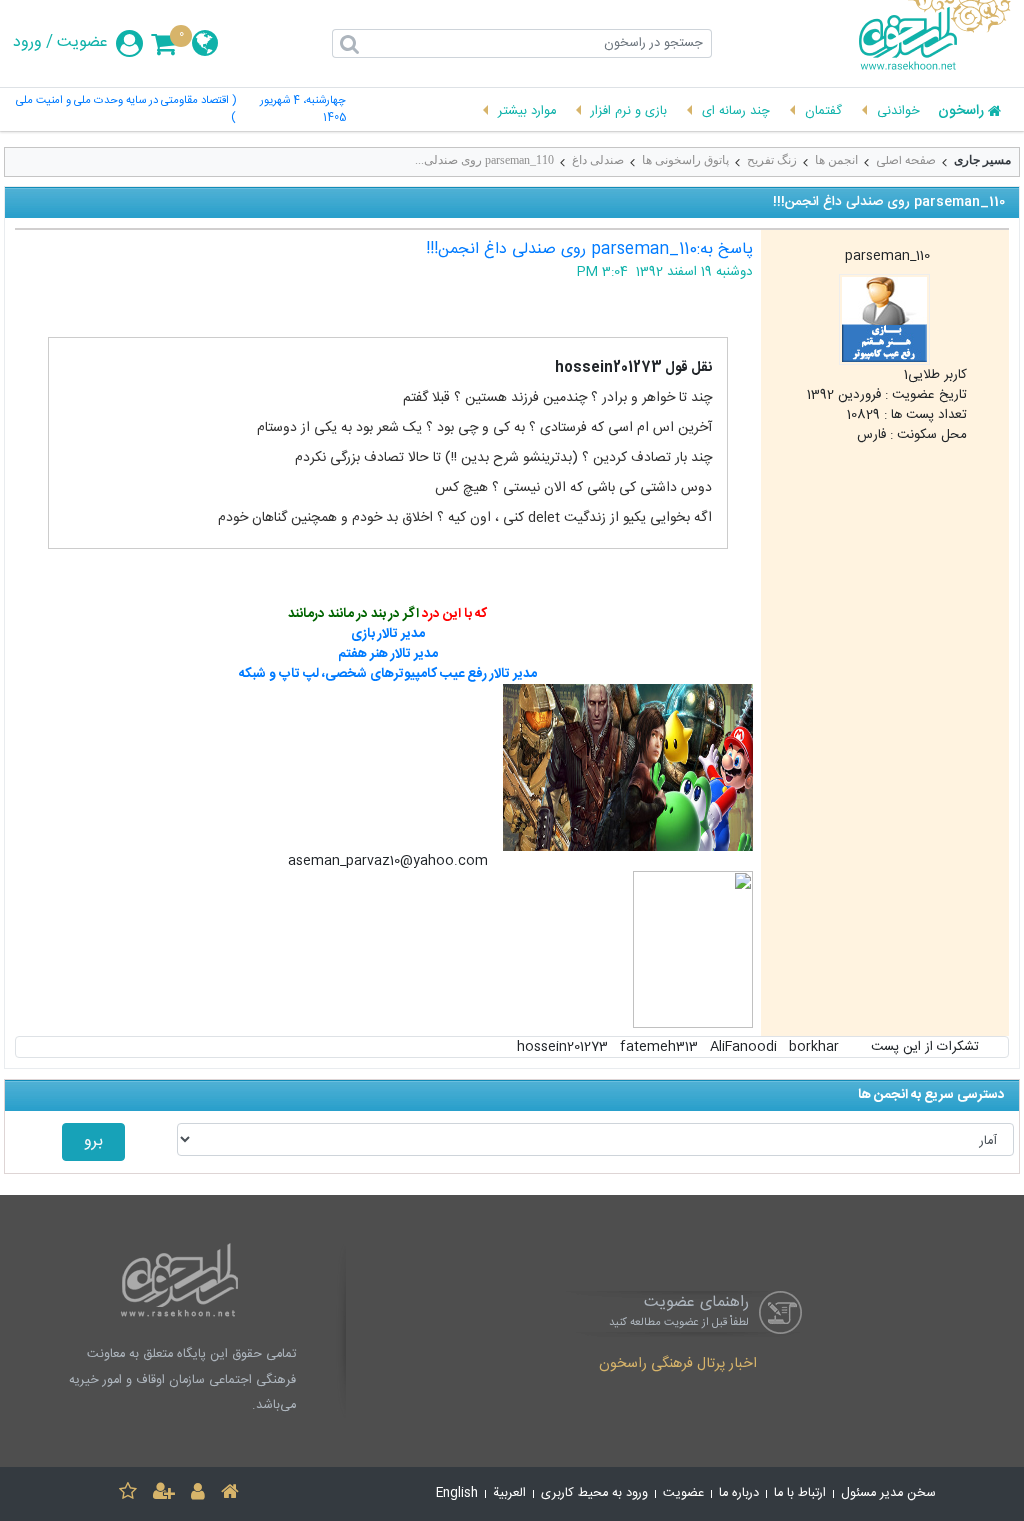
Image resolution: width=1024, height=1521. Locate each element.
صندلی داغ (598, 160)
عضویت (82, 43)
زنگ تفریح (772, 160)
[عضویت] (164, 1494)
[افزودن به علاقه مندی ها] (128, 1494)
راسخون (961, 112)
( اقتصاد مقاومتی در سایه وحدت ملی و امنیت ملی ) (126, 110)
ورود (27, 43)
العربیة (509, 1493)
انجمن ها (836, 160)
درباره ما (739, 1493)
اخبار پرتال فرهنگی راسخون (678, 1365)
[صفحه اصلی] (230, 1494)
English (457, 1493)
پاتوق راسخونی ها (685, 160)
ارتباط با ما (800, 1493)
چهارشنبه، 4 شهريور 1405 (303, 110)
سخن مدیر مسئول (888, 1493)
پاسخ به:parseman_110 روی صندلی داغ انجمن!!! (589, 249)
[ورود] (198, 1494)
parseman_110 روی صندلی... (484, 160)
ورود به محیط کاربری (594, 1493)
